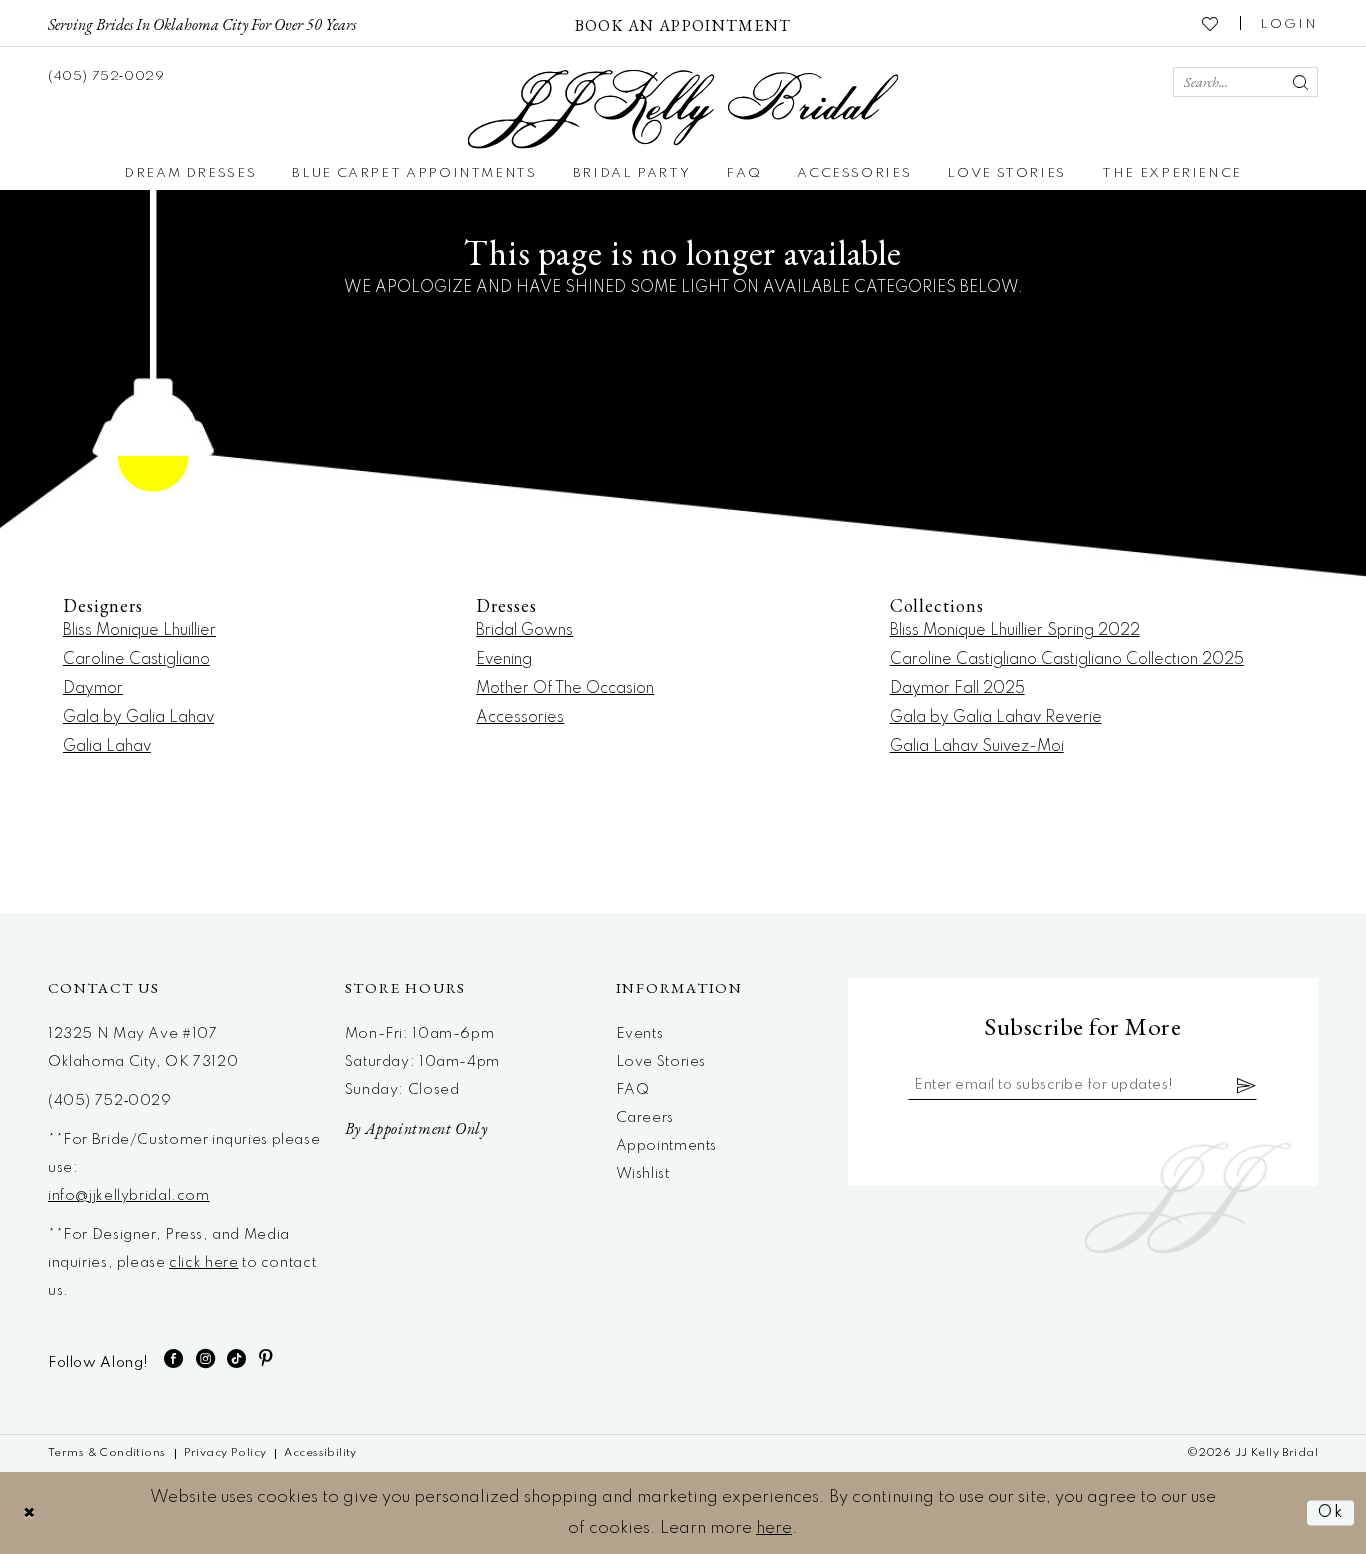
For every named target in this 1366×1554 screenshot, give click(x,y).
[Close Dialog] (30, 1512)
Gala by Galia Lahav (138, 718)
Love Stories (661, 1062)
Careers (645, 1118)
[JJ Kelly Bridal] (683, 109)
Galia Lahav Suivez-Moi (977, 747)
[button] (1289, 23)
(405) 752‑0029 (110, 1101)
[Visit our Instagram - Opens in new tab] (206, 1358)
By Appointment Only (416, 1128)
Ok (1331, 1512)
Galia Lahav (107, 747)
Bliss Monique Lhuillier (139, 631)
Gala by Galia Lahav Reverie (996, 718)
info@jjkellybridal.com (129, 1196)
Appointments (666, 1146)
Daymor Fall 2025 (957, 689)
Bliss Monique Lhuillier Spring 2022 (1015, 631)
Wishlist (643, 1174)
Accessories (520, 718)
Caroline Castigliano (136, 660)
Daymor (93, 689)
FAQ (633, 1090)
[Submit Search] (1300, 82)
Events (640, 1034)
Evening (504, 660)
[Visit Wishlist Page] (1211, 23)
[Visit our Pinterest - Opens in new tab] (266, 1358)
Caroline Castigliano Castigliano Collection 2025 (1067, 660)
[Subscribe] (1247, 1085)
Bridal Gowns (524, 631)
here (774, 1528)
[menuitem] (202, 23)
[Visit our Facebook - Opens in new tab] (174, 1358)
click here (203, 1263)
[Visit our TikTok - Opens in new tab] (237, 1358)
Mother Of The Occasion (565, 689)
